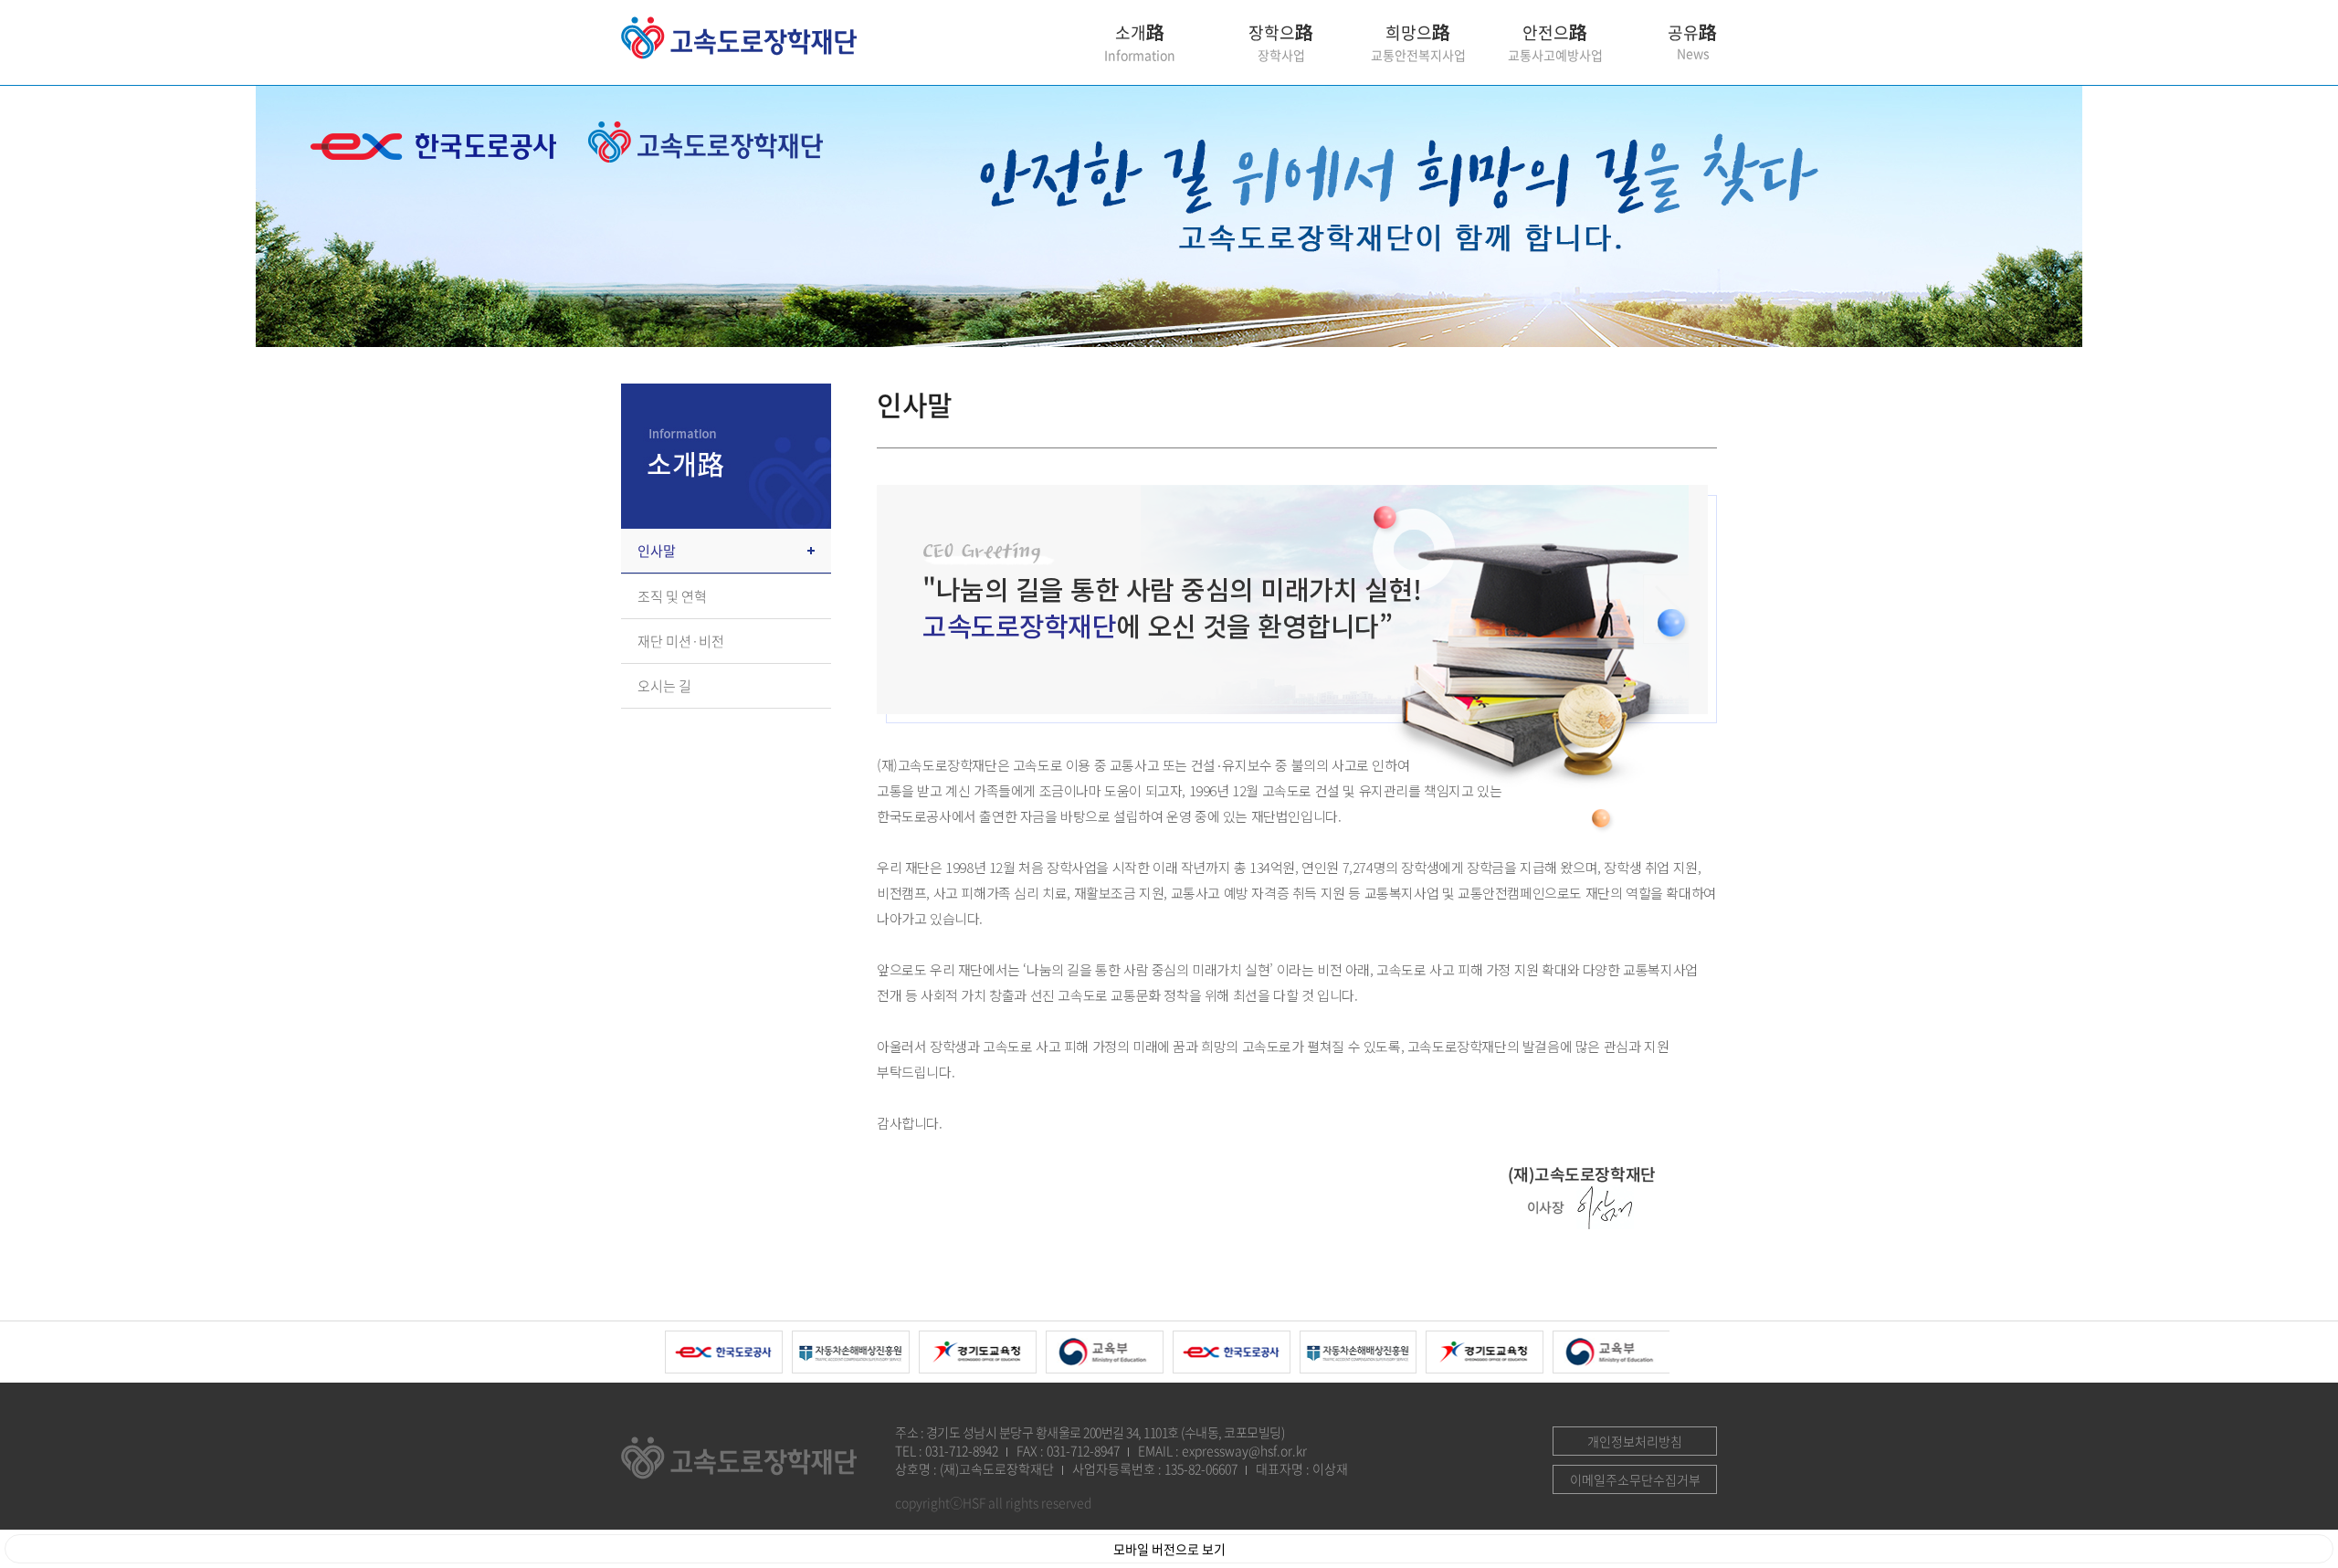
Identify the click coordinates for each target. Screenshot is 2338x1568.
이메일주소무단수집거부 (1635, 1479)
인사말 (657, 551)
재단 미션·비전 (681, 641)
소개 (1140, 42)
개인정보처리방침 (1635, 1441)
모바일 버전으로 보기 (1169, 1549)
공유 (1692, 32)
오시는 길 (664, 686)
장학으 (1281, 42)
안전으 (1555, 42)
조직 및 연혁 (672, 596)
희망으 (1418, 42)
